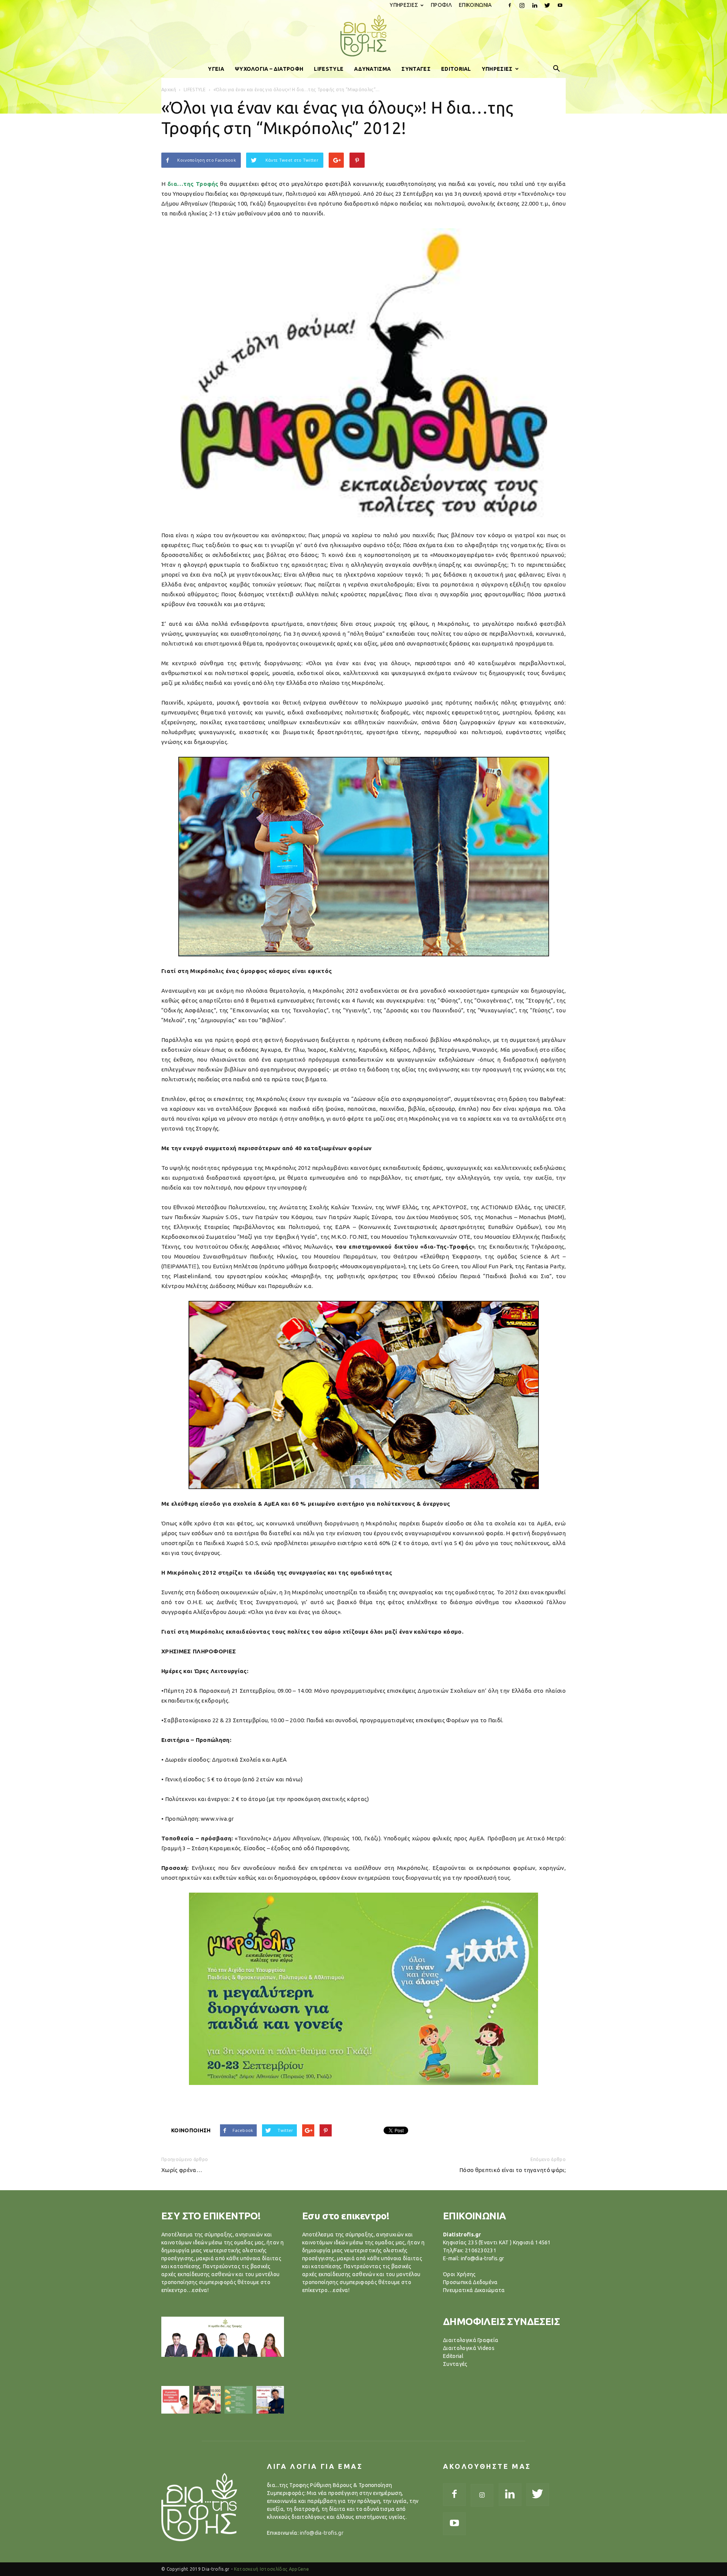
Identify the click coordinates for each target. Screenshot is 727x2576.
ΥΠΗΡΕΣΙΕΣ (404, 5)
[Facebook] (510, 5)
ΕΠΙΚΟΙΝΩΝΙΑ (475, 5)
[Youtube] (560, 5)
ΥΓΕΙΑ (216, 69)
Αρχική (169, 90)
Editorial (453, 2356)
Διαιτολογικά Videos (469, 2348)
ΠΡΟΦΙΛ (441, 5)
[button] (557, 69)
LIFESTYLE (329, 69)
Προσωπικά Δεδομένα (470, 2282)
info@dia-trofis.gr (322, 2533)
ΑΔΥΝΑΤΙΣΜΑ (372, 69)
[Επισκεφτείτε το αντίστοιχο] (175, 2400)
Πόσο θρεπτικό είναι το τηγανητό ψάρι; (512, 2170)
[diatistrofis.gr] (363, 36)
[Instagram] (522, 5)
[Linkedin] (535, 5)
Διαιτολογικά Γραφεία (471, 2340)
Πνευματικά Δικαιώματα (474, 2290)
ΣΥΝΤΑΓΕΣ (416, 69)
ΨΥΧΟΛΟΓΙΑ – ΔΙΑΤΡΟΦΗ (269, 69)
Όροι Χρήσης (459, 2274)
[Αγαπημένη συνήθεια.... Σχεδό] (239, 2400)
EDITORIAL (456, 69)
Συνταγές (455, 2364)
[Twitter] (548, 5)
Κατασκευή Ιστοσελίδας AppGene (271, 2569)
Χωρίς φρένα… (182, 2170)
